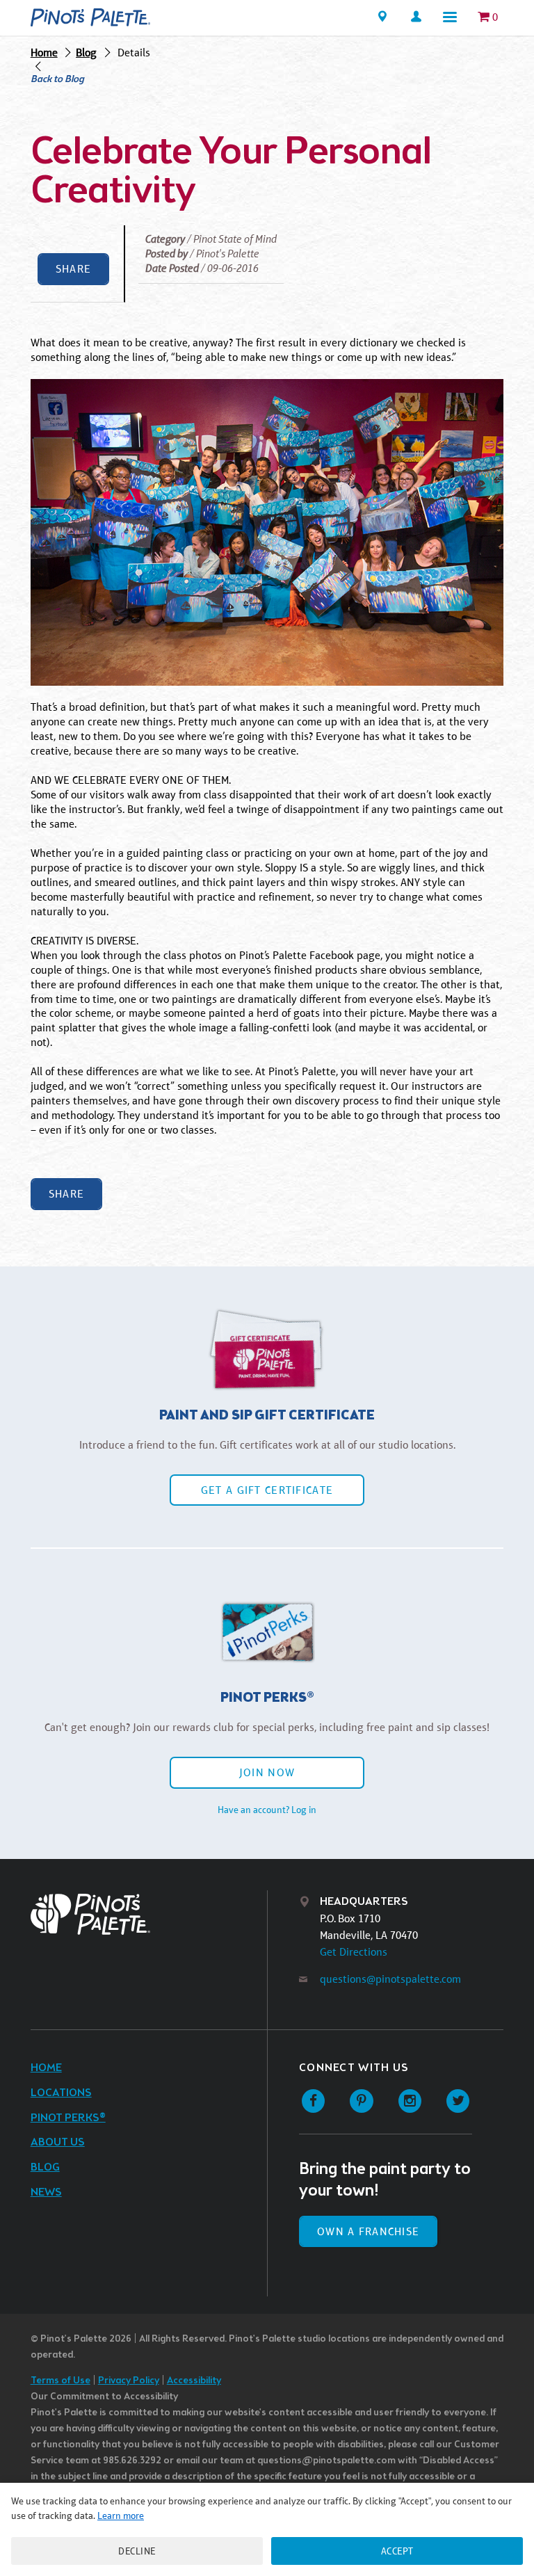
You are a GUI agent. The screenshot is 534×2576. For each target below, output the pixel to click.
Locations (61, 2093)
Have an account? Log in (267, 1810)
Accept (397, 2551)
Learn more (121, 2515)
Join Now (267, 1772)
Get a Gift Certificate (267, 1490)
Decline (137, 2551)
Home (44, 53)
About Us (58, 2142)
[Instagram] (410, 2101)
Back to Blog (57, 80)
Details (134, 53)
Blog (86, 53)
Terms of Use (60, 2381)
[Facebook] (313, 2101)
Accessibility (194, 2381)
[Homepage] (90, 17)
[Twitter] (458, 2101)
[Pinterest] (361, 2101)
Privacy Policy (129, 2381)
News (46, 2192)
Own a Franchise (368, 2231)
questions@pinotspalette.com (390, 1979)
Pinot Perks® (68, 2118)
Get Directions (354, 1952)
